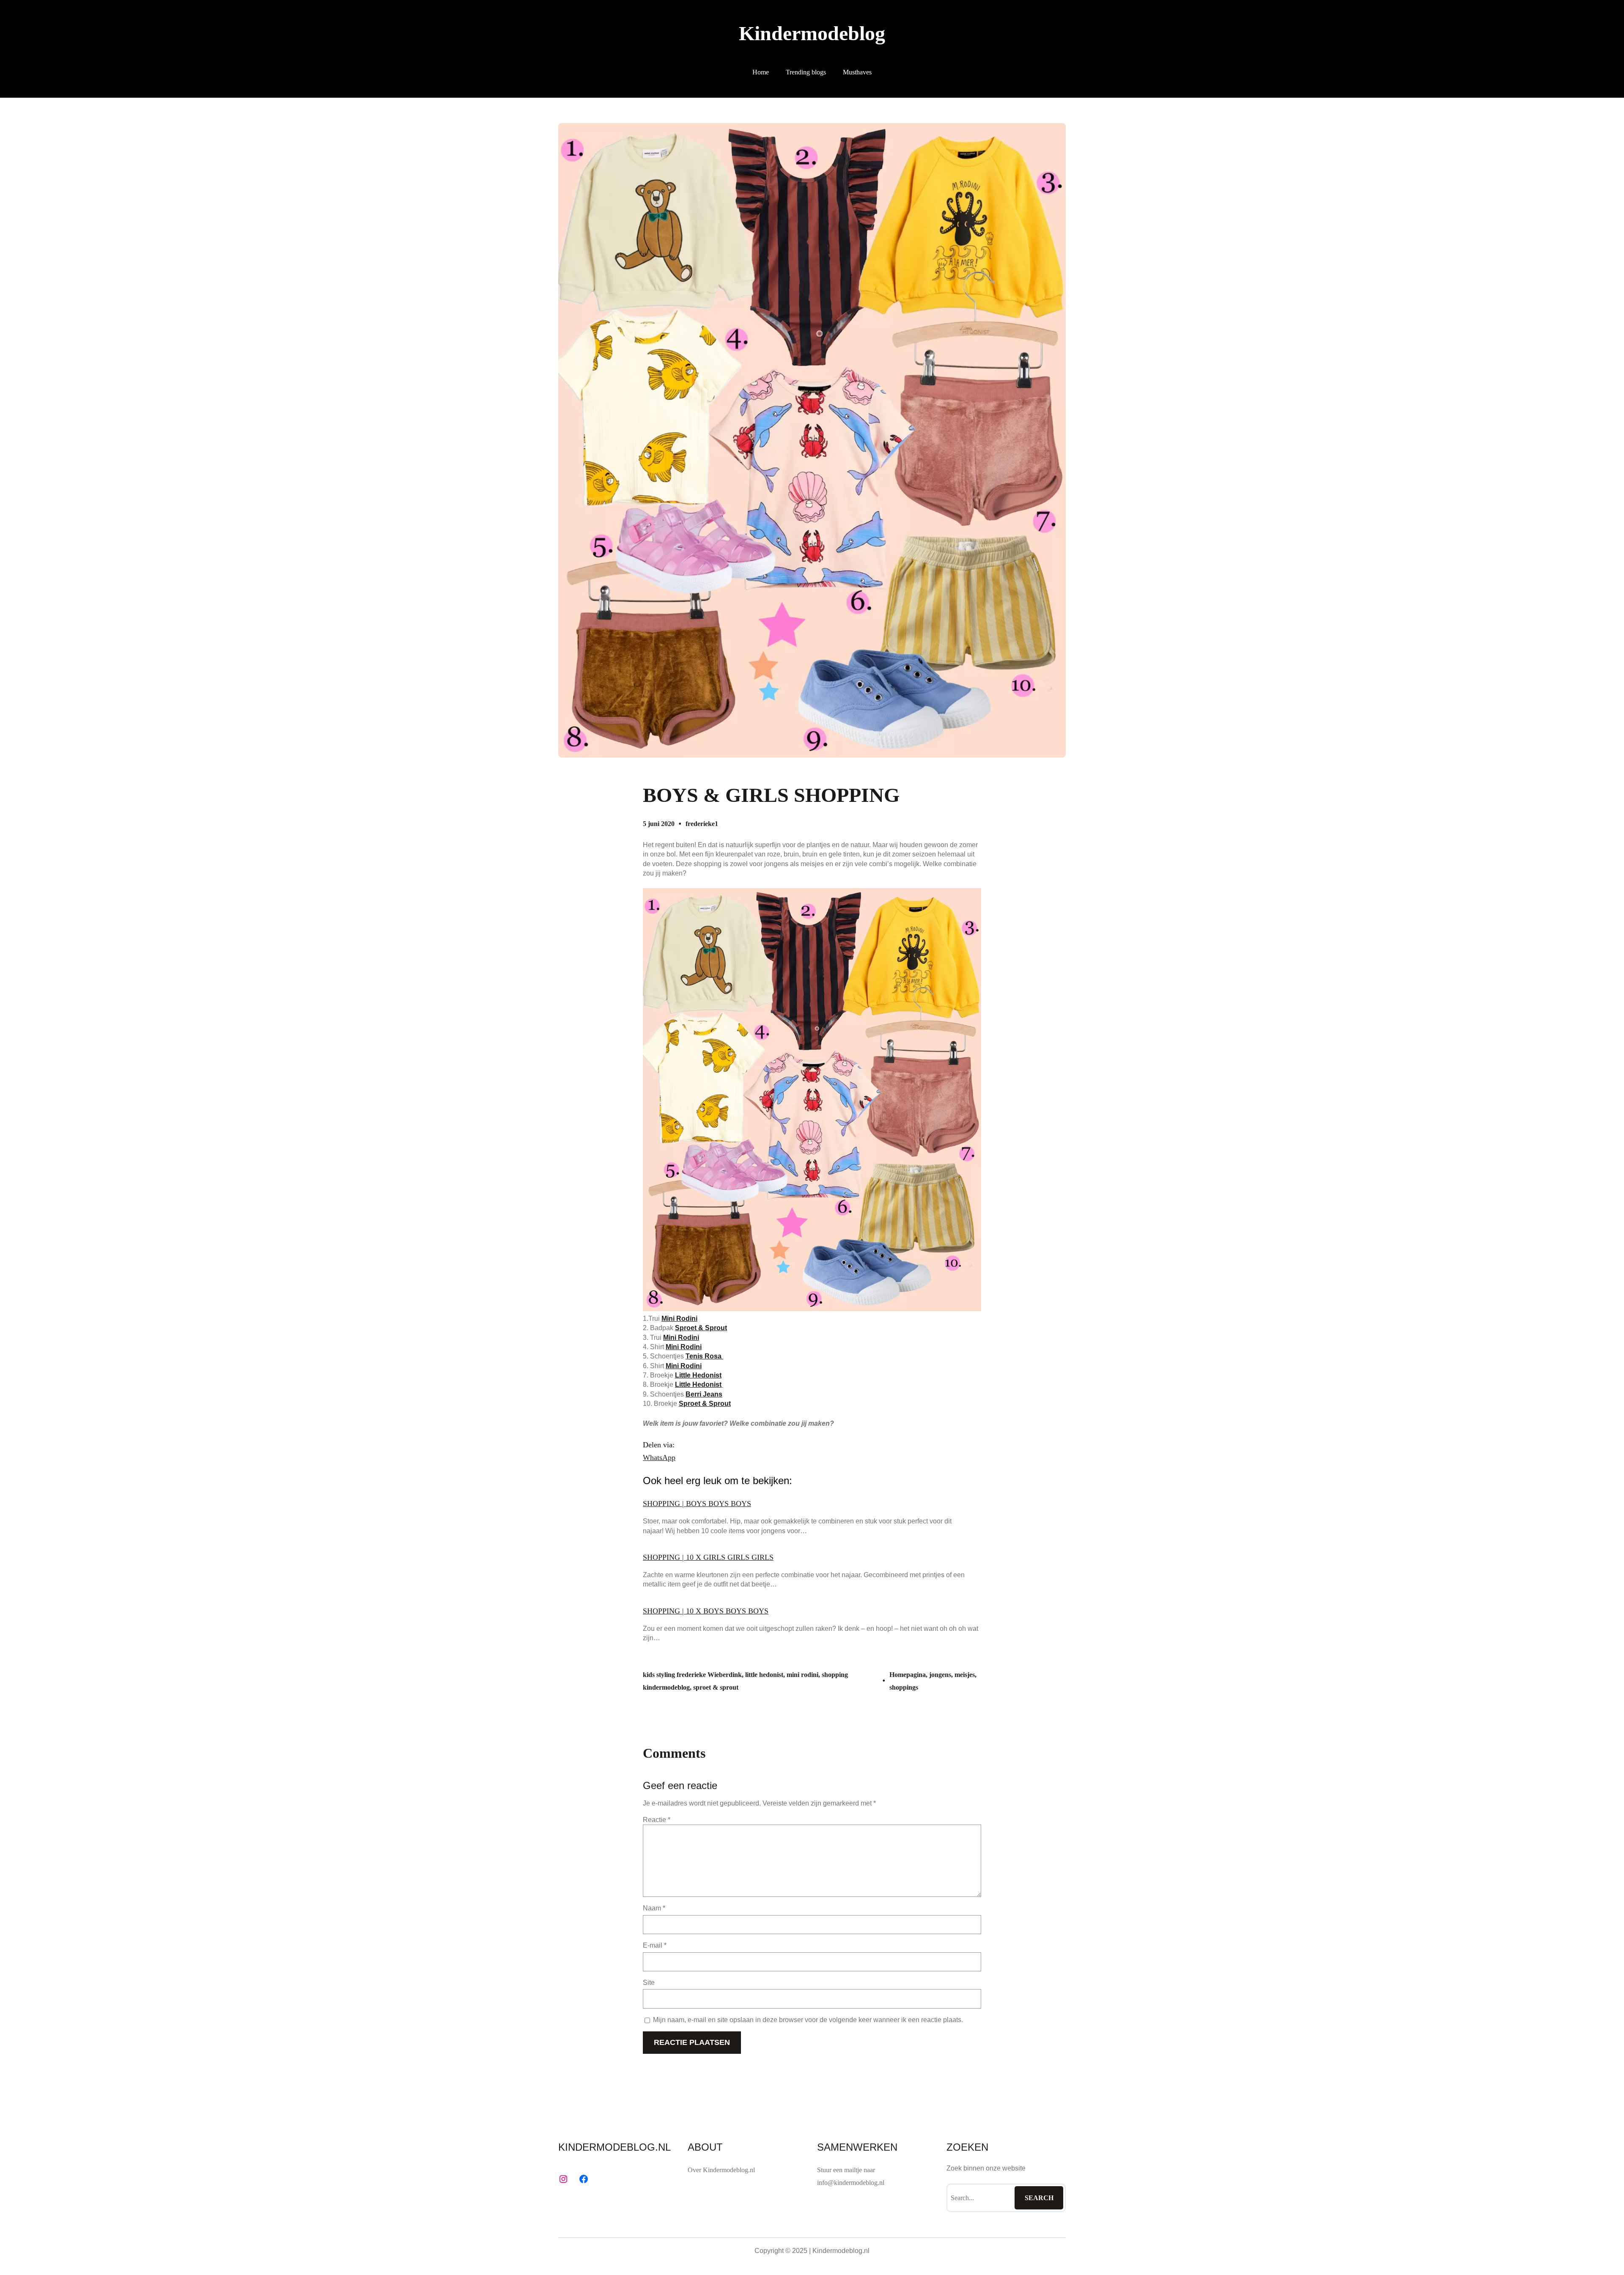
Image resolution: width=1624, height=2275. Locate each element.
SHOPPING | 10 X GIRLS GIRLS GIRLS (708, 1557)
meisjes (965, 1675)
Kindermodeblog (812, 33)
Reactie (657, 1820)
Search (1039, 2198)
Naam (654, 1908)
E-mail (655, 1945)
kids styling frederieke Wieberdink (692, 1675)
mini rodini (802, 1675)
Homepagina (908, 1675)
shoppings (904, 1687)
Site (649, 1983)
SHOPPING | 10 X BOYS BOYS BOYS (706, 1611)
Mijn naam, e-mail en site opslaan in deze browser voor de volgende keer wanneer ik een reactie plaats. (808, 2020)
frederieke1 (702, 824)
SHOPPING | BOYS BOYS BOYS (697, 1504)
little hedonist (764, 1675)
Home (761, 72)
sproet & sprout (716, 1687)
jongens (940, 1675)
